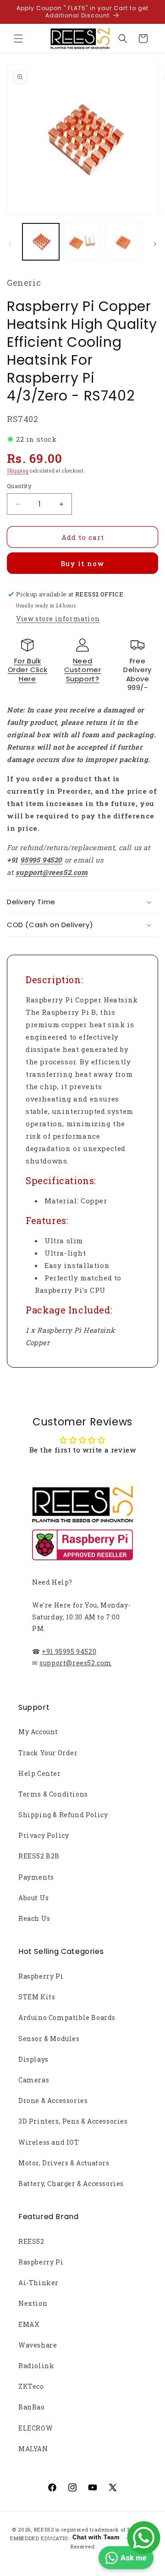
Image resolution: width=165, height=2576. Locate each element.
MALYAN (33, 2449)
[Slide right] (155, 244)
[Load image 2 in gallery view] (82, 242)
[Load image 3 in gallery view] (124, 242)
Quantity (19, 486)
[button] (18, 39)
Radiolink (36, 2366)
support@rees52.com (76, 1663)
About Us (34, 1898)
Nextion (33, 2303)
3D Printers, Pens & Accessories (73, 2121)
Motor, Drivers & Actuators (64, 2163)
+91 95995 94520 (69, 1651)
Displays (33, 2059)
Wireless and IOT (49, 2142)
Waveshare (38, 2345)
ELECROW (36, 2428)
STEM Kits (37, 1997)
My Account (38, 1732)
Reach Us (34, 1918)
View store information (58, 619)
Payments (36, 1877)
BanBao (32, 2407)
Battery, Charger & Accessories (71, 2184)
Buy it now (82, 563)
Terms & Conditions (53, 1794)
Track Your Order (48, 1753)
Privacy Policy (44, 1835)
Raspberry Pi (41, 1976)
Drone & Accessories (53, 2100)
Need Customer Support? (83, 670)
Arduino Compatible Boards (67, 2017)
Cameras (34, 2080)
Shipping (18, 471)
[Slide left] (10, 244)
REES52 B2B (39, 1856)
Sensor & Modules (49, 2039)
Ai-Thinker (38, 2283)
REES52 (31, 2241)
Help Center (40, 1773)
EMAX (29, 2324)
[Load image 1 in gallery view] (41, 242)
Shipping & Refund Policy (63, 1815)
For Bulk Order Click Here (28, 670)
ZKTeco (31, 2386)
